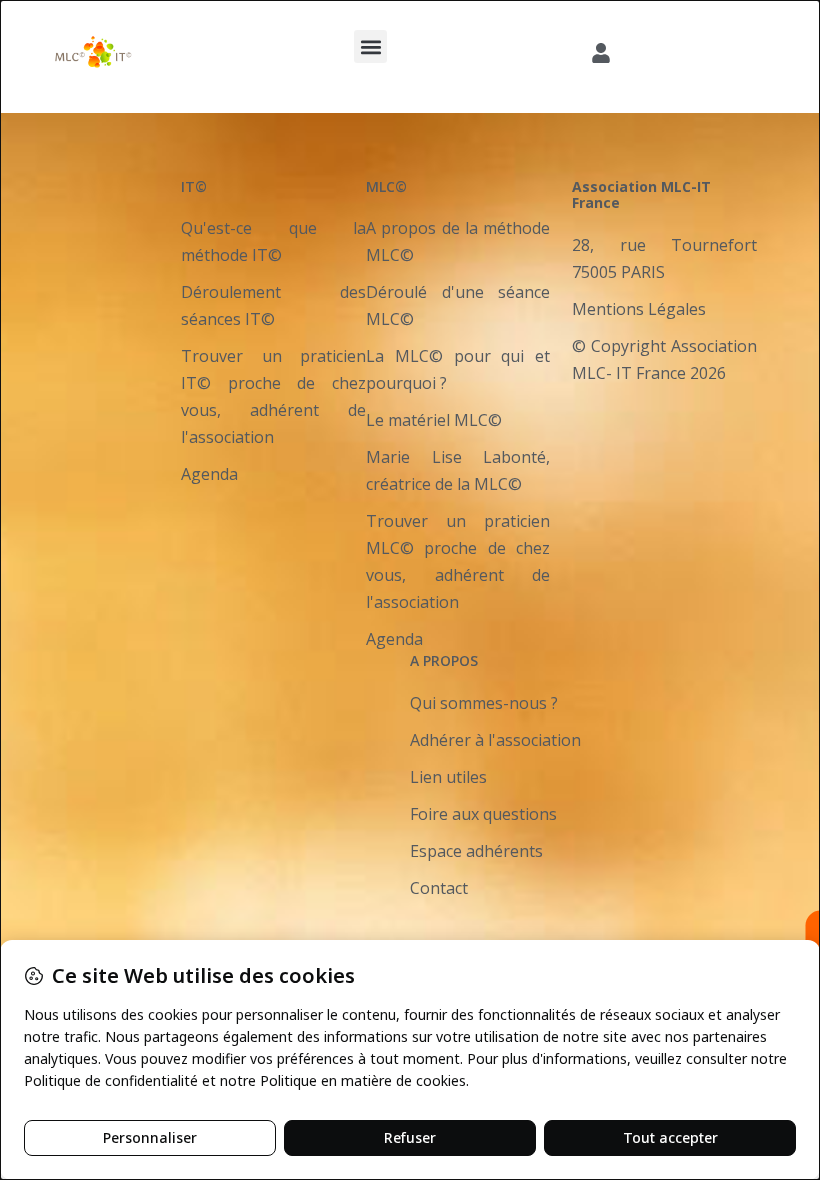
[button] (370, 46)
